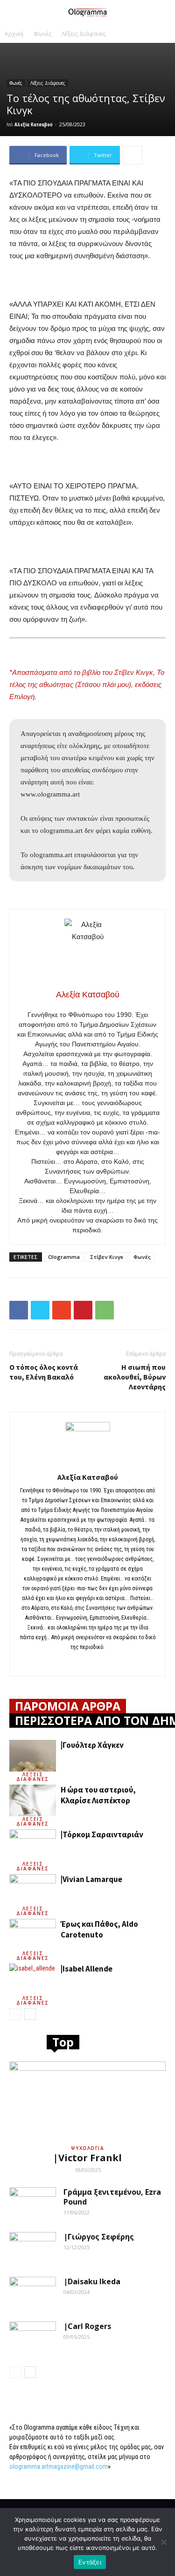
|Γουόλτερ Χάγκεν (92, 1745)
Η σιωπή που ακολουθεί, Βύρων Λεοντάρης (135, 1377)
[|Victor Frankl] (87, 2100)
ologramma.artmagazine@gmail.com (59, 2466)
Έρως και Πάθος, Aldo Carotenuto (99, 1929)
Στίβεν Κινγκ (107, 1257)
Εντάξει (90, 2562)
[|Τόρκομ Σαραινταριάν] (33, 1845)
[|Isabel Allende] (33, 1980)
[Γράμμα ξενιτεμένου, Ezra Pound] (33, 2204)
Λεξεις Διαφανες (33, 1777)
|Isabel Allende (87, 1969)
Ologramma (64, 1257)
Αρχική (14, 34)
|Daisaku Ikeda (92, 2281)
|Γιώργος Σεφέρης (99, 2237)
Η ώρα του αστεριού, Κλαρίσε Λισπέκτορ (98, 1795)
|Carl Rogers (87, 2326)
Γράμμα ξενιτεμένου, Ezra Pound (112, 2197)
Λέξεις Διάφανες (84, 34)
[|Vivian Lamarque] (33, 1890)
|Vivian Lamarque (91, 1879)
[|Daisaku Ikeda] (33, 2293)
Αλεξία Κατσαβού (34, 124)
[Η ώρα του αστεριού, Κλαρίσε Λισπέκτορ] (33, 1801)
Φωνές (42, 34)
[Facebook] (87, 1663)
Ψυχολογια (88, 2148)
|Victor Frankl (87, 2158)
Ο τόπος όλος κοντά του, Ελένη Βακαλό (44, 1372)
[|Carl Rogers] (33, 2338)
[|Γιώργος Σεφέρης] (33, 2248)
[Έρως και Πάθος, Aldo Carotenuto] (33, 1935)
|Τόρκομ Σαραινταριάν (102, 1834)
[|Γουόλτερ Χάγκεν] (33, 1756)
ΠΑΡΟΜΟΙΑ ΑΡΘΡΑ (68, 1706)
